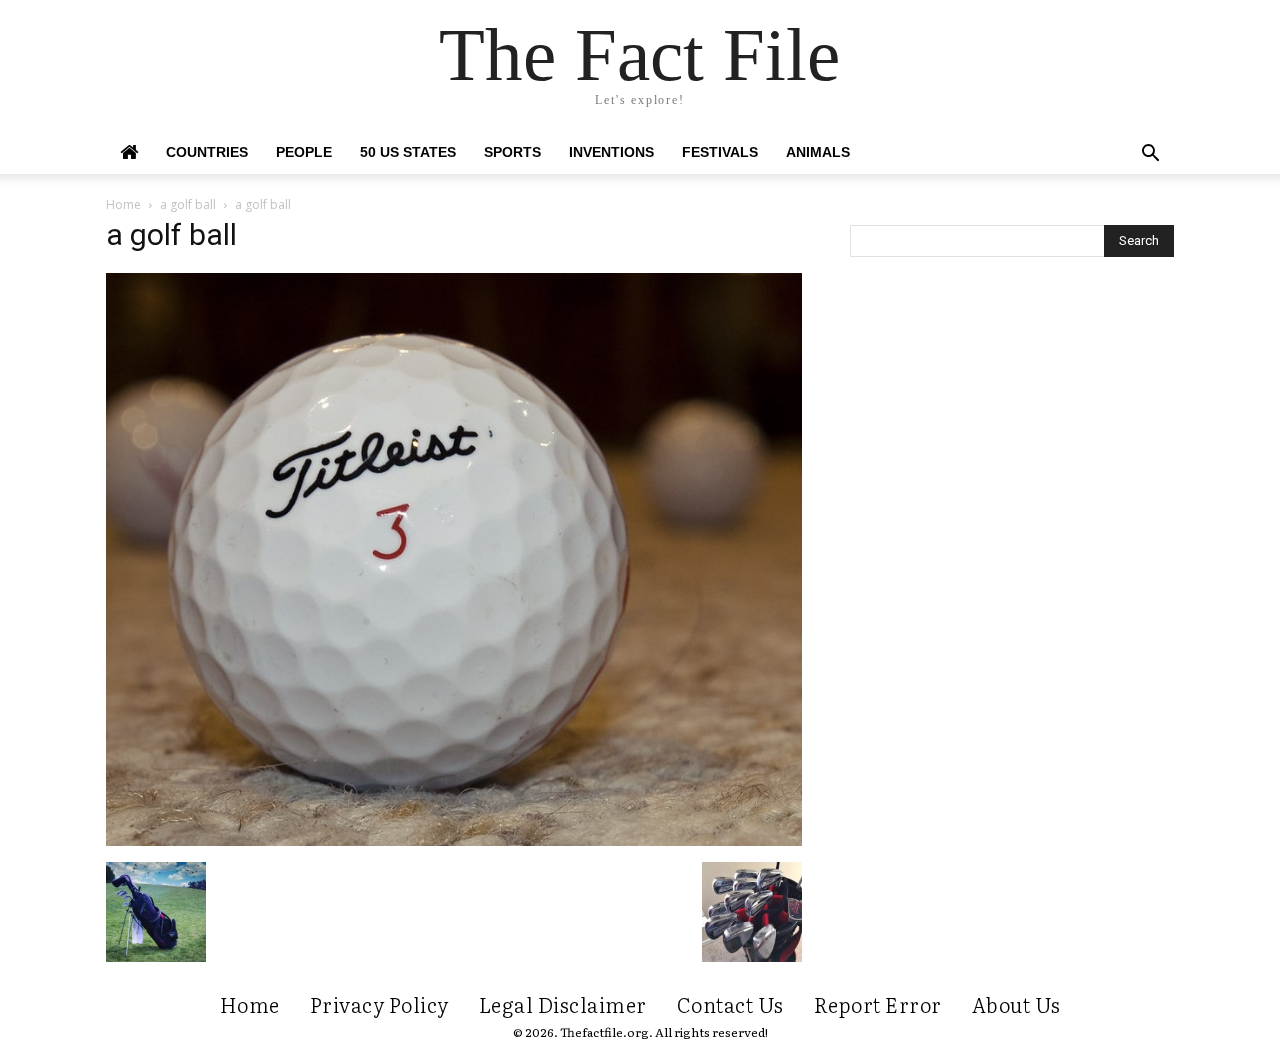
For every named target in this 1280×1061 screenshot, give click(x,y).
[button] (1150, 155)
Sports (512, 152)
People (304, 152)
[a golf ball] (454, 841)
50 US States (408, 152)
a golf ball (188, 204)
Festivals (720, 152)
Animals (818, 152)
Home (123, 204)
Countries (207, 152)
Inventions (611, 152)
